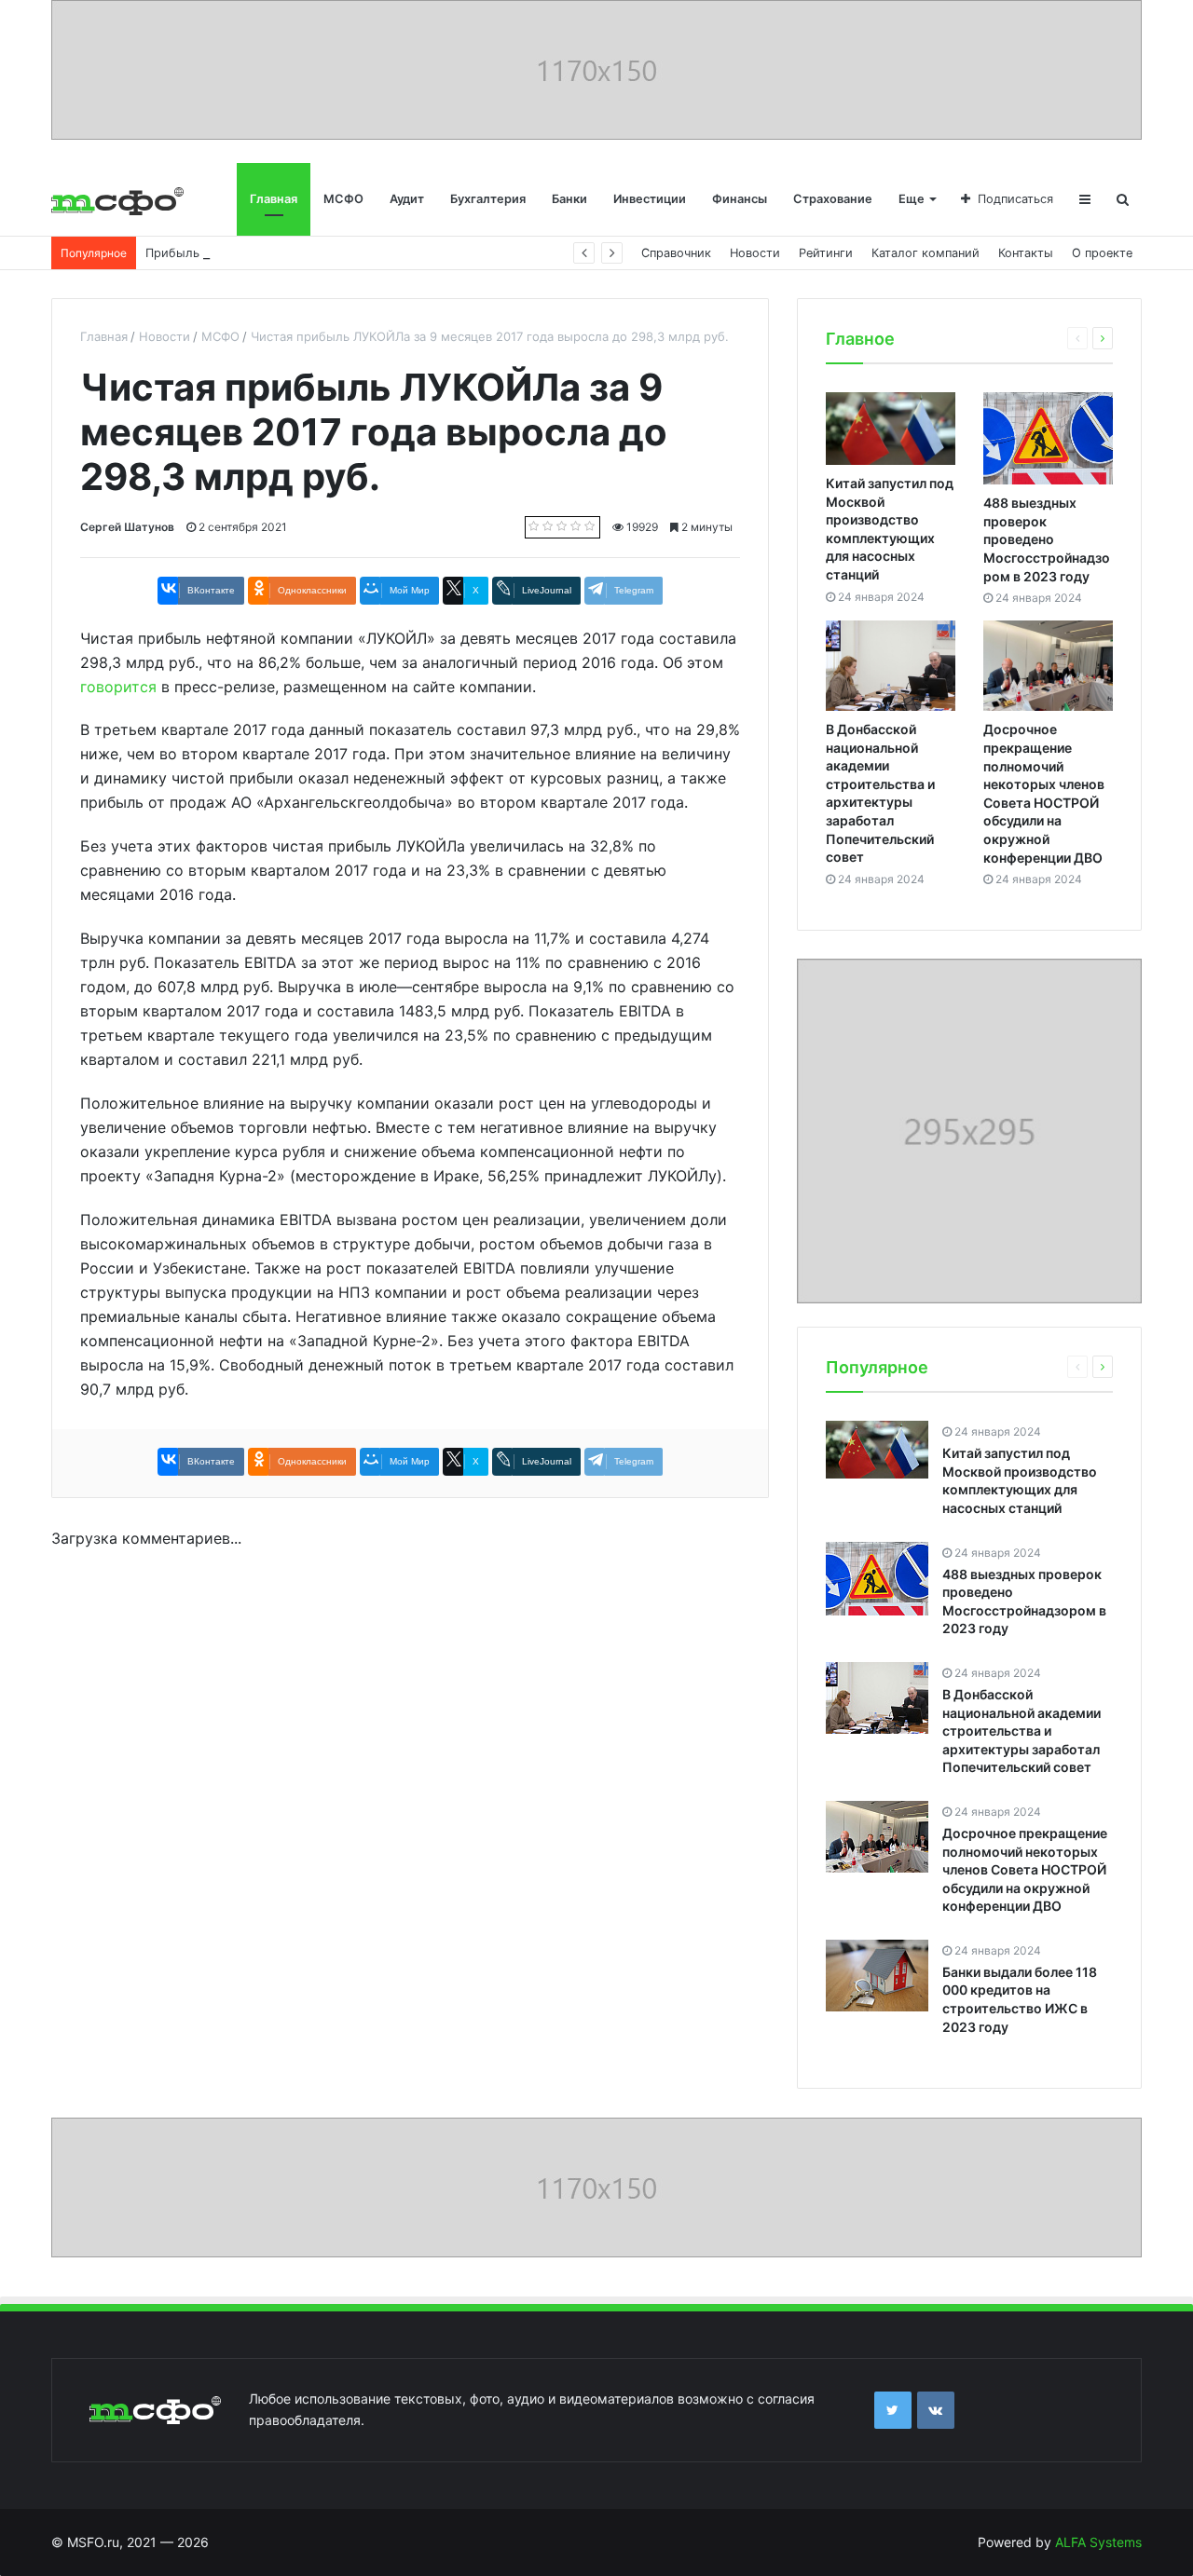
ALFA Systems (1098, 2542)
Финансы (740, 199)
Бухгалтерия (488, 199)
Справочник (676, 253)
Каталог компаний (926, 253)
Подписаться (1015, 199)
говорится (118, 687)
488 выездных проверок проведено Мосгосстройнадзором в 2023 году (1047, 539)
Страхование (833, 199)
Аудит (407, 199)
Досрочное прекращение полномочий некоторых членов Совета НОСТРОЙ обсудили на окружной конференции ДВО (1025, 1869)
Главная (274, 199)
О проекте (1102, 253)
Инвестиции (650, 199)
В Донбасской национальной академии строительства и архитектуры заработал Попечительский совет (1022, 1731)
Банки (569, 199)
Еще (912, 199)
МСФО (343, 199)
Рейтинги (826, 253)
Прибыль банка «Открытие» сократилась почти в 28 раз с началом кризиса (371, 253)
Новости (755, 253)
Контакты (1026, 253)
